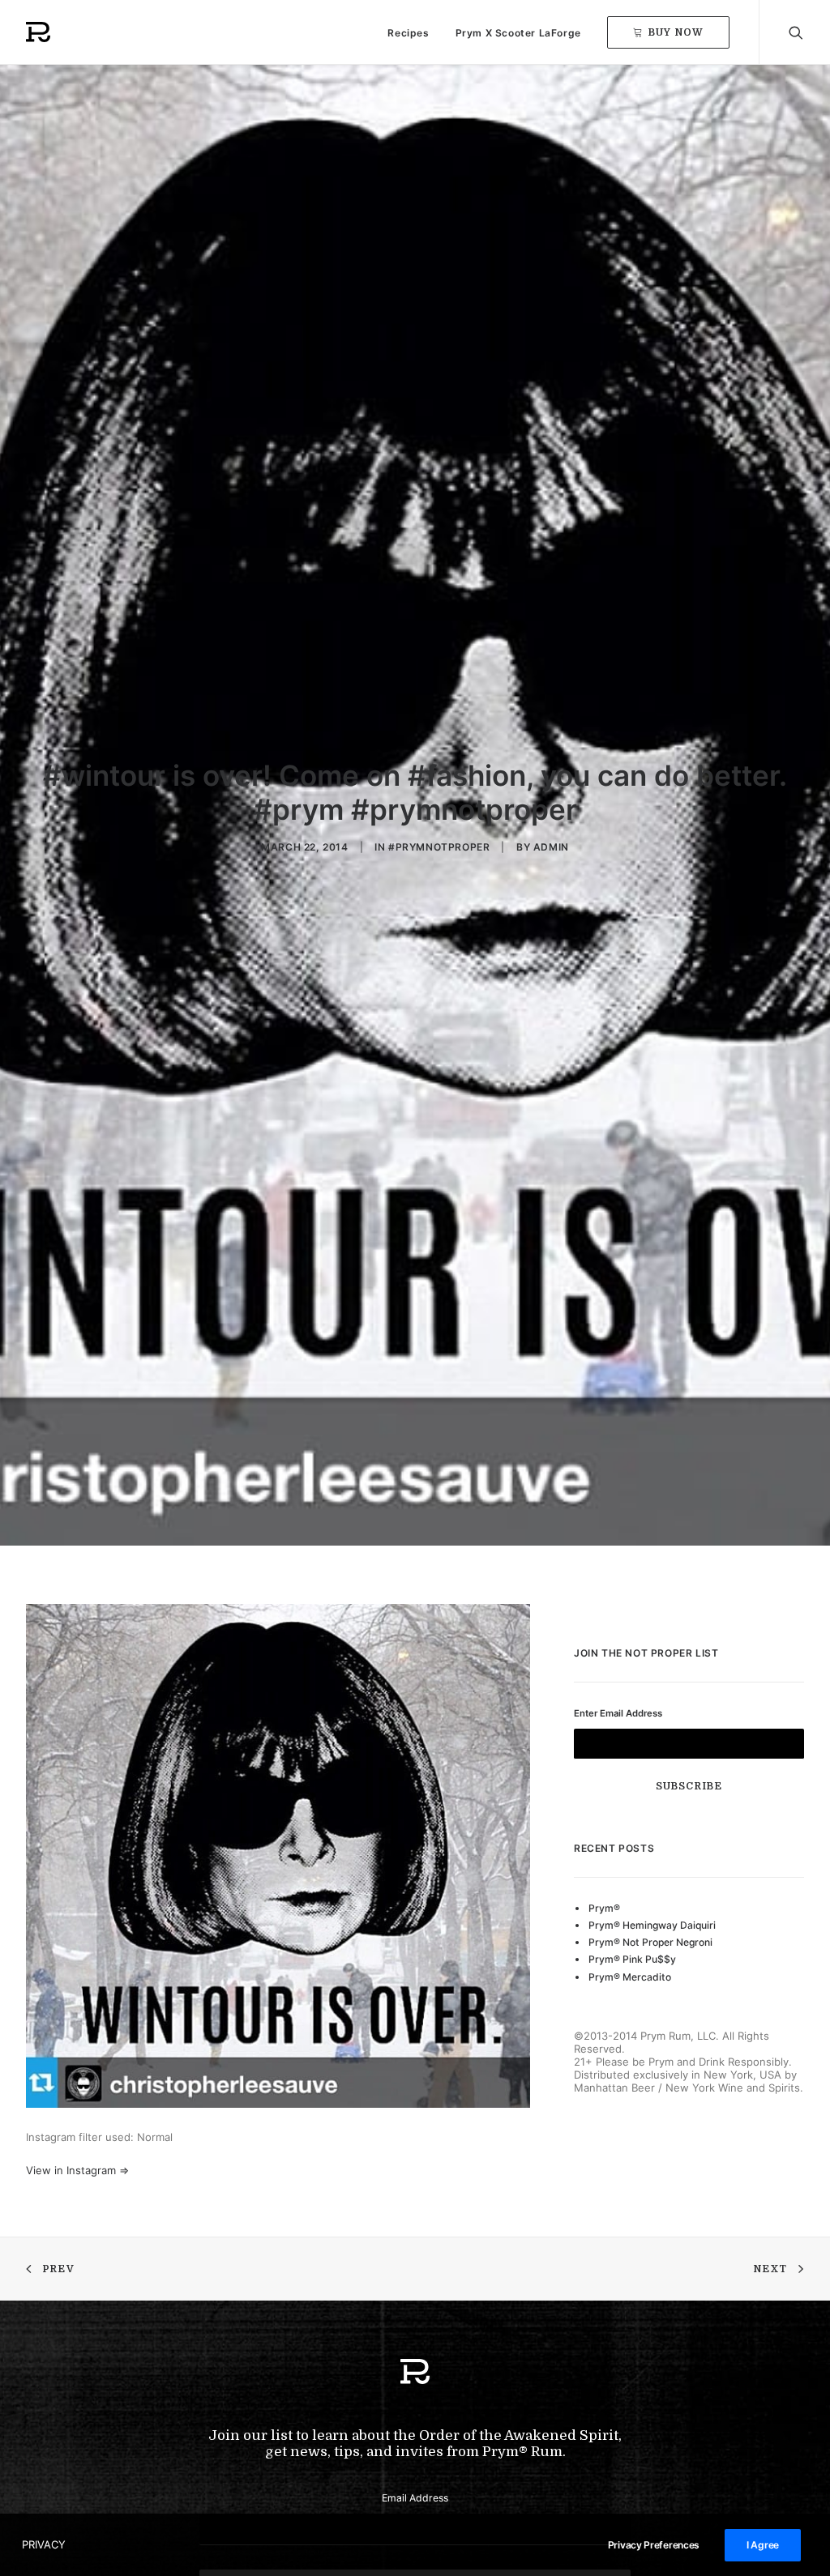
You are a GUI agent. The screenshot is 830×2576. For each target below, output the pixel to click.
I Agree (763, 2545)
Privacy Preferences (654, 2545)
